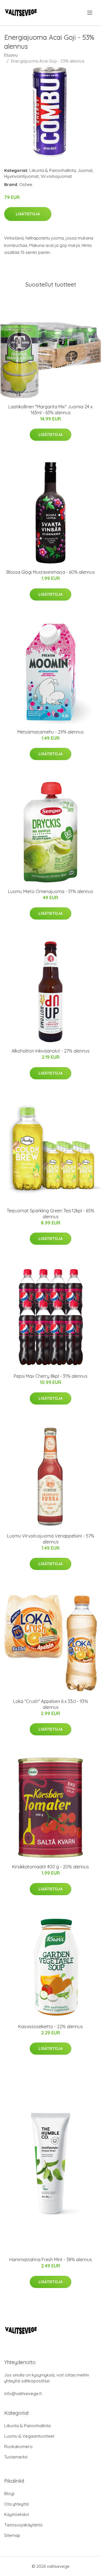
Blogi (9, 2494)
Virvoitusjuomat (56, 176)
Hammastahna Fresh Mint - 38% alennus (51, 2260)
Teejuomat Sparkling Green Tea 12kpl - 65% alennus (50, 1214)
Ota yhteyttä (16, 2504)
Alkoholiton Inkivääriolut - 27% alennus (50, 1051)
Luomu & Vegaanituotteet (29, 2436)
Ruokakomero (18, 2447)
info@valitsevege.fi (23, 2394)
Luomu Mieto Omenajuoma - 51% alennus (51, 891)
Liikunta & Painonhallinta (53, 170)
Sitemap (12, 2535)
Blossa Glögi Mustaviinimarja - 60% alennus (51, 572)
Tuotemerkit (16, 2457)
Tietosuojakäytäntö (23, 2525)
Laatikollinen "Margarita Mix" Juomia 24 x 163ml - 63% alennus (50, 410)
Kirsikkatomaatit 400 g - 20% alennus (50, 1867)
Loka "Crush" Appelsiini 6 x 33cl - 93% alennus (51, 1704)
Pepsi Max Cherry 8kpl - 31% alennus (51, 1376)
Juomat (85, 170)
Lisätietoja (28, 214)
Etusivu (11, 55)
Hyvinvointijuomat (21, 176)
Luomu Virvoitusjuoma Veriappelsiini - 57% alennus (51, 1539)
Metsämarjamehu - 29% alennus (50, 732)
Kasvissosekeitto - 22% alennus (50, 2026)
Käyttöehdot (17, 2514)
